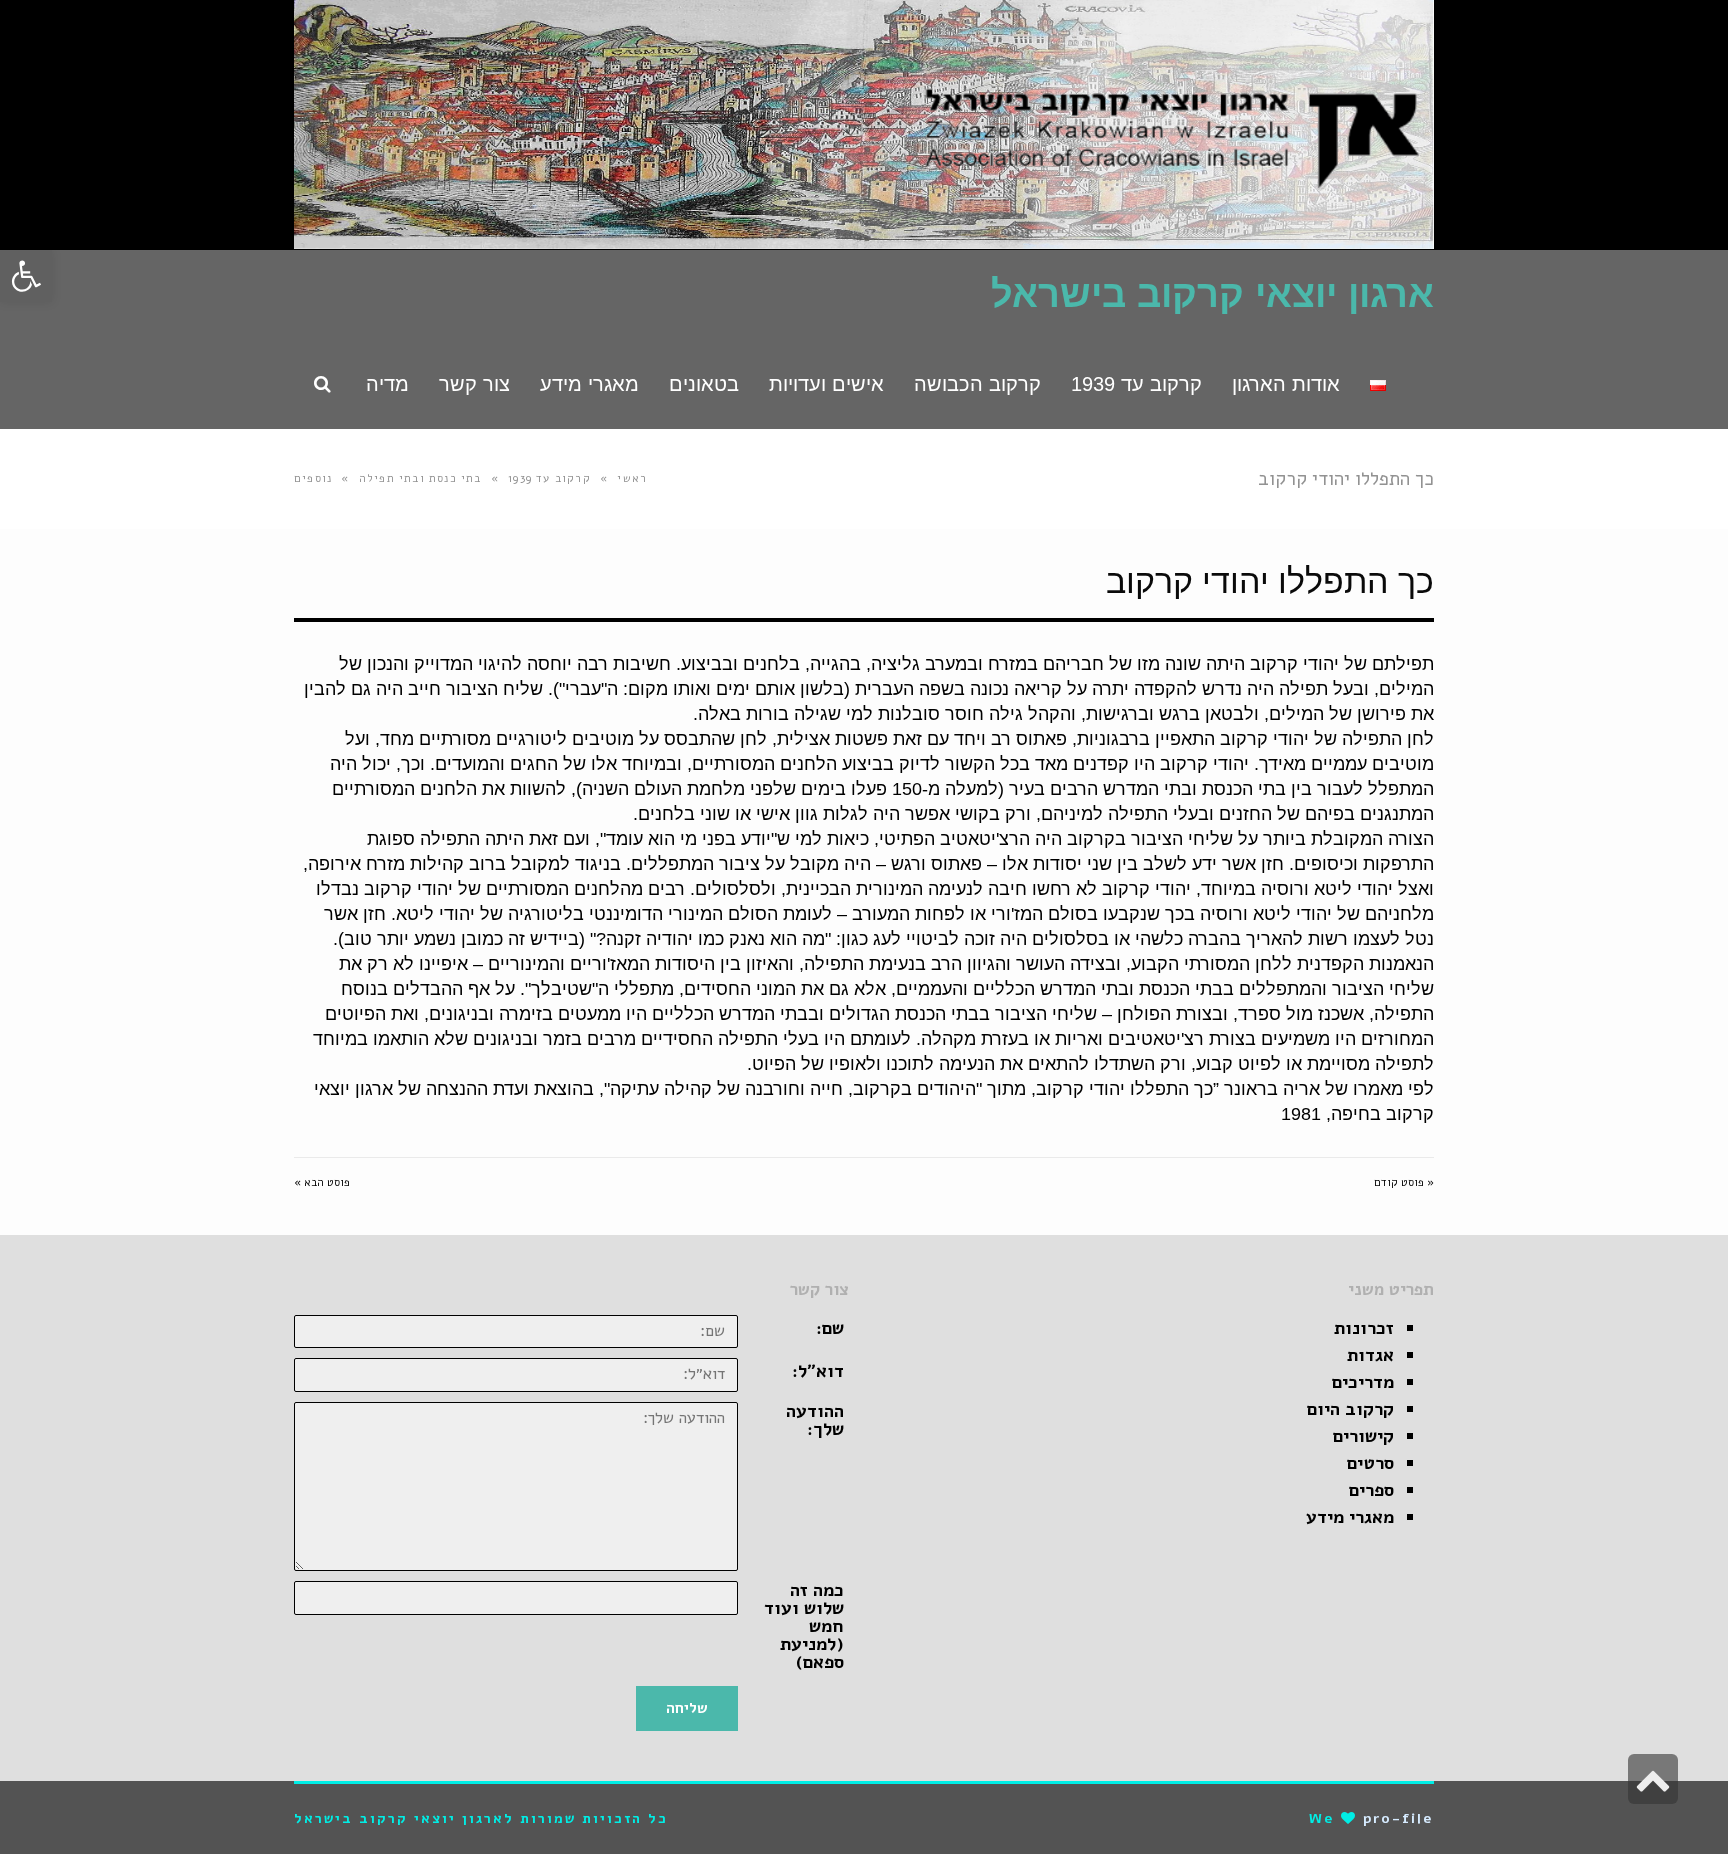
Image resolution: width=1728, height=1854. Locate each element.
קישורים (1363, 1436)
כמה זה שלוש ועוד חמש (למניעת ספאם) (804, 1626)
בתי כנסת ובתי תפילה (420, 478)
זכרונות (1364, 1328)
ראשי (632, 478)
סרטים (1370, 1463)
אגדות (1370, 1355)
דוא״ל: (818, 1371)
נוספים (313, 478)
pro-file (1398, 1818)
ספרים (1371, 1490)
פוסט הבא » (322, 1182)
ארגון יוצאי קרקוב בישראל (1212, 294)
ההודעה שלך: (815, 1420)
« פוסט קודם (1404, 1182)
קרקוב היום (1350, 1409)
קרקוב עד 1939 (549, 478)
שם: (830, 1328)
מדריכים (1363, 1382)
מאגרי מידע (1350, 1517)
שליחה (687, 1708)
